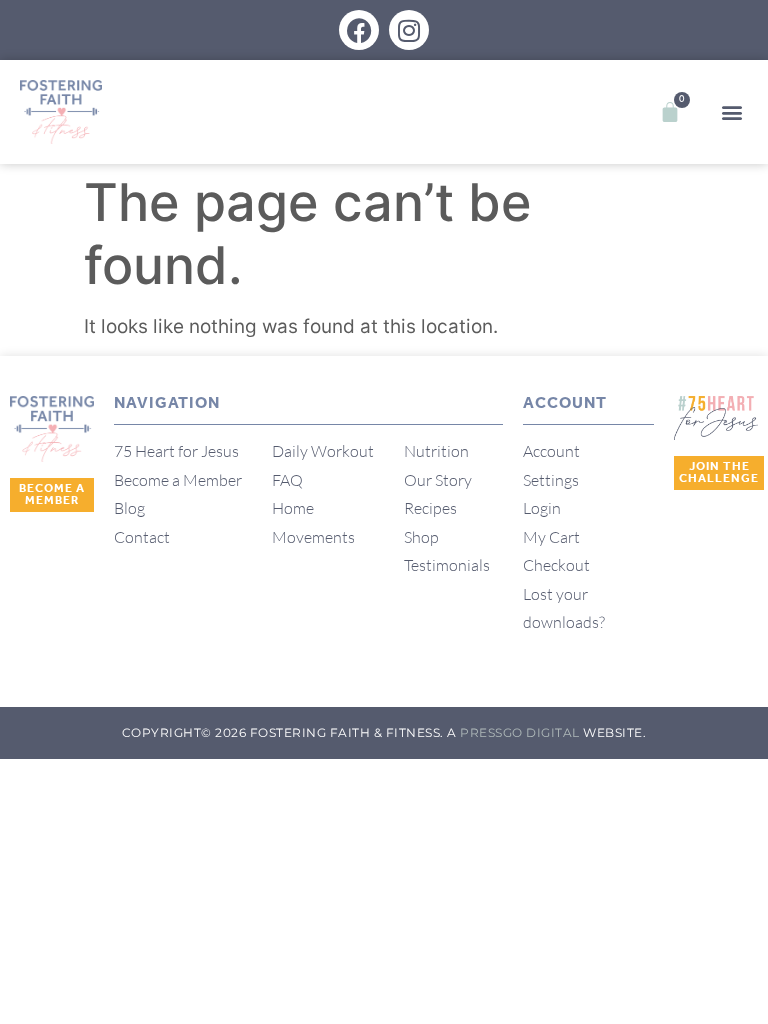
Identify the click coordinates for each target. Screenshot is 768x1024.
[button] (731, 112)
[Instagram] (409, 30)
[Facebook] (359, 30)
